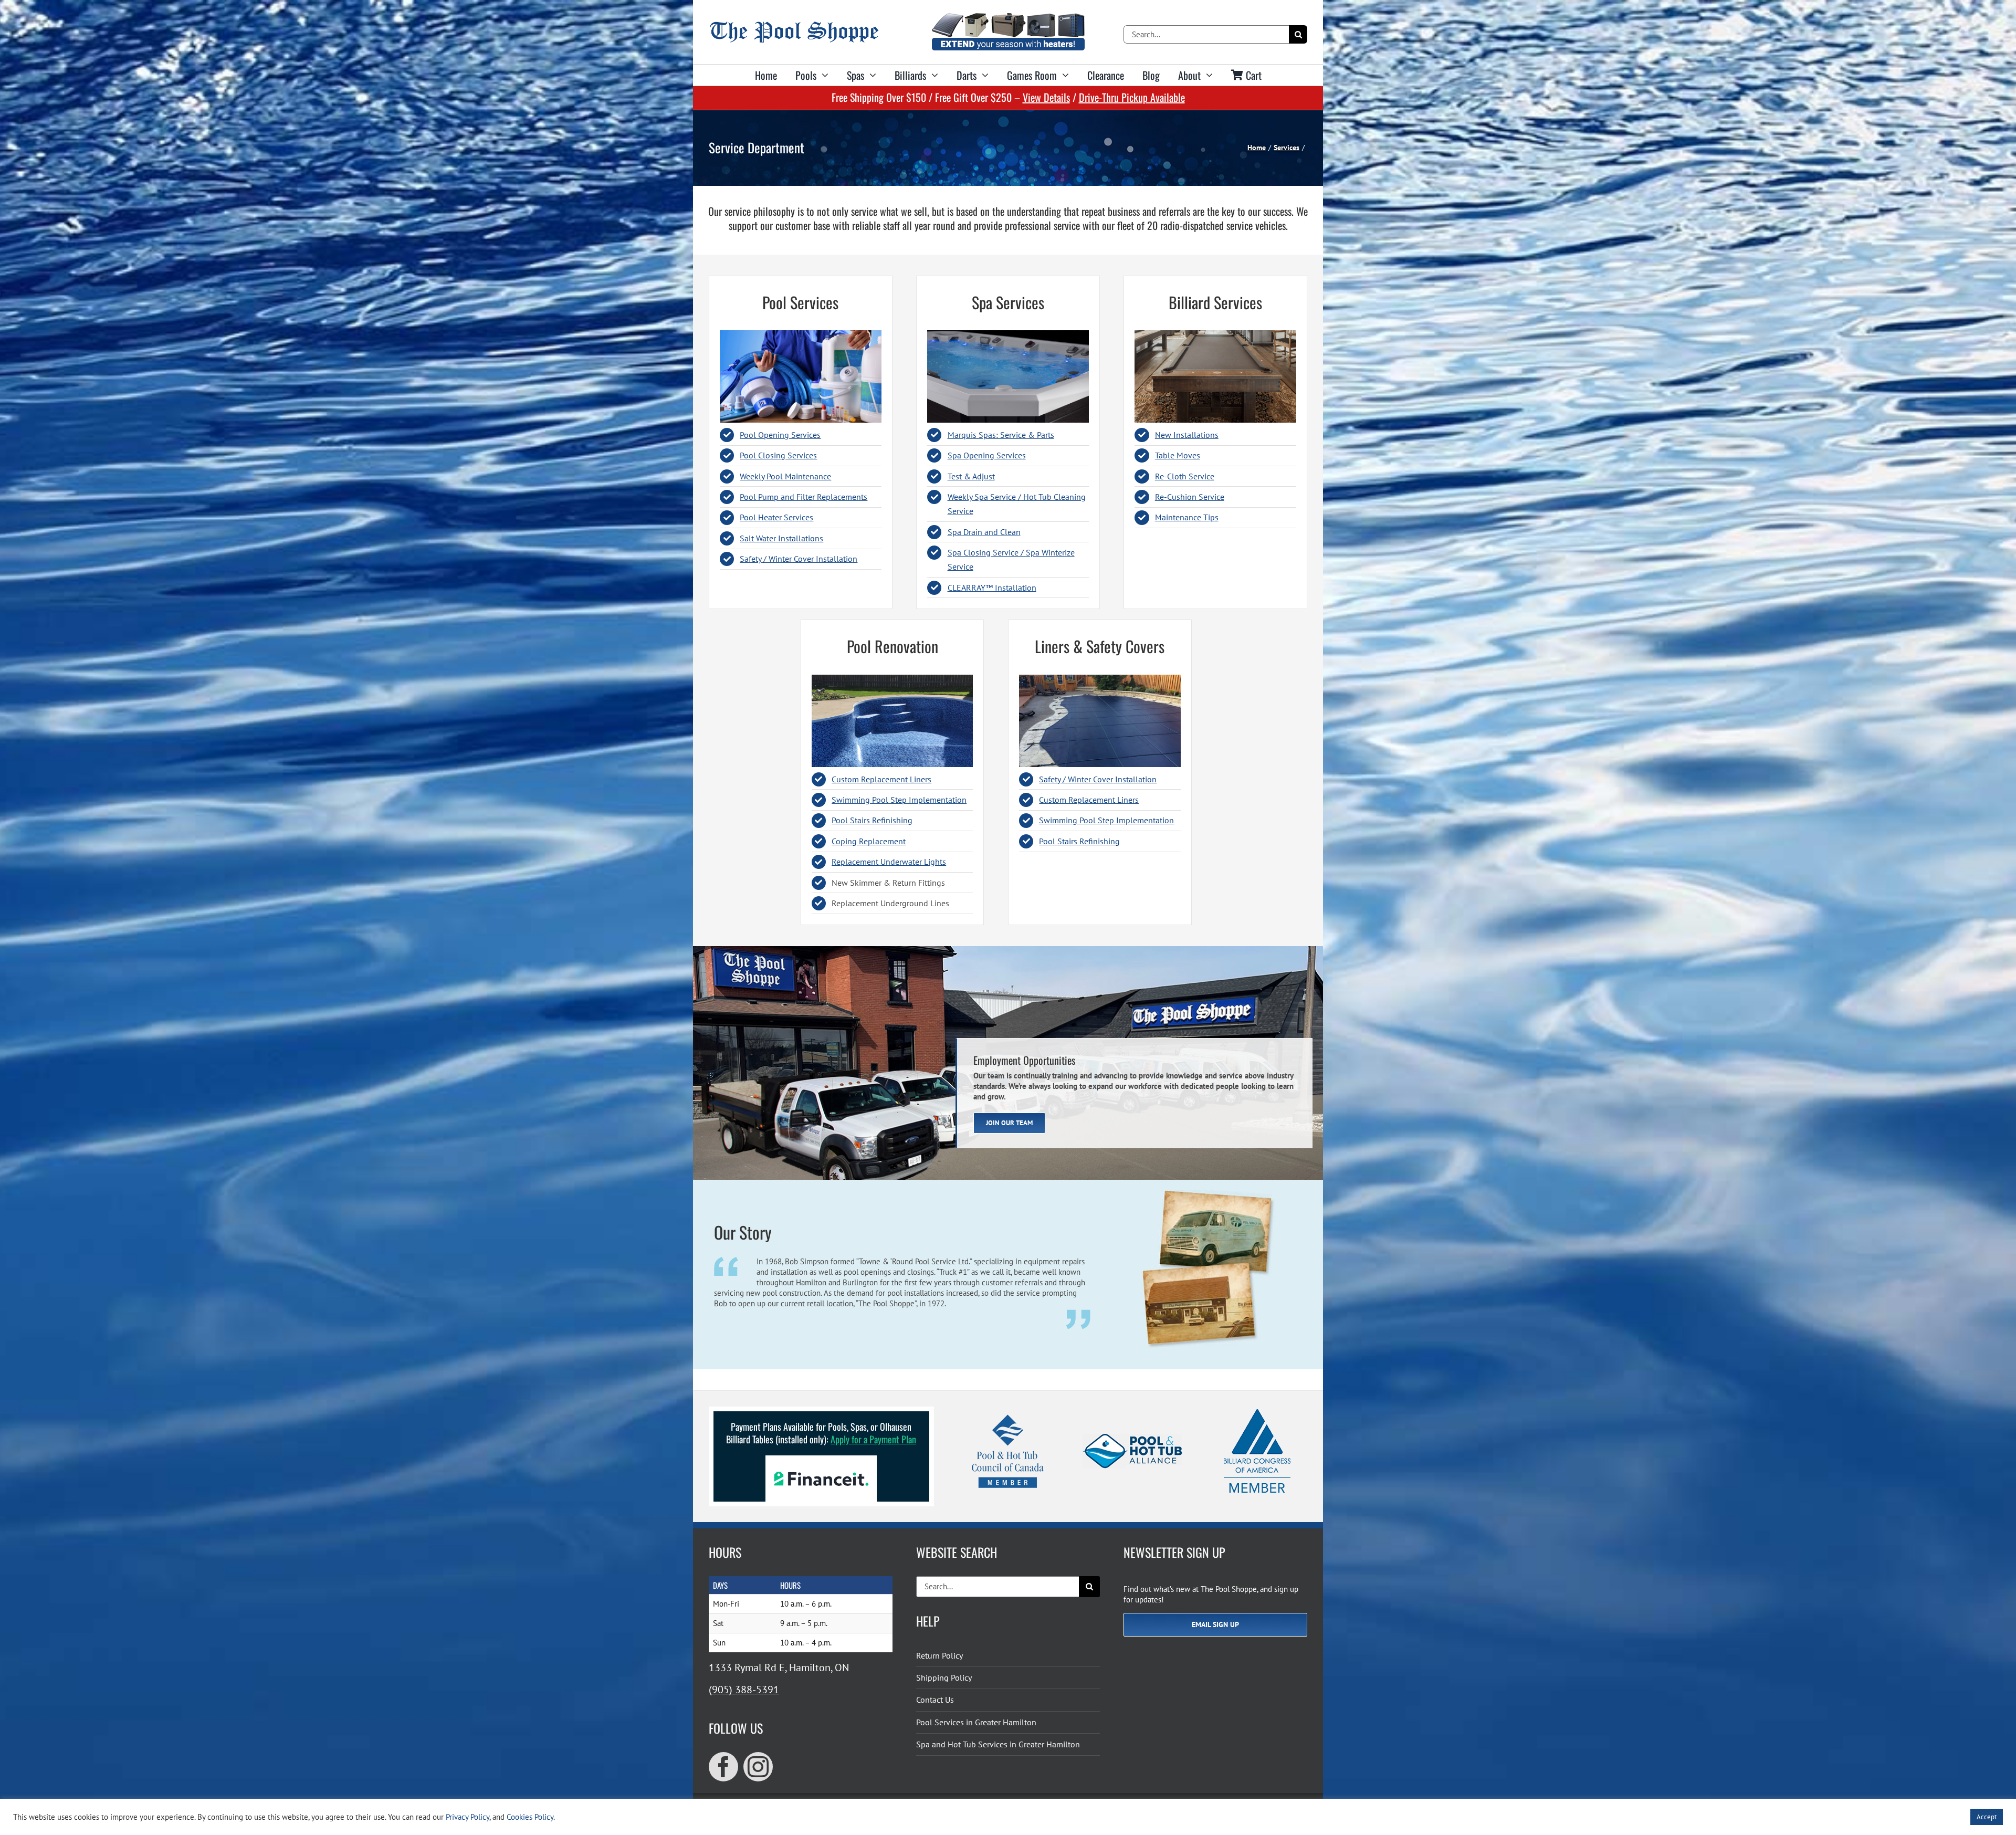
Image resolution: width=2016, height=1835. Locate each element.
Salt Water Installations (781, 538)
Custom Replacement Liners (881, 779)
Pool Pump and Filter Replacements (804, 497)
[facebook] (723, 1767)
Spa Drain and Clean (984, 532)
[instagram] (758, 1767)
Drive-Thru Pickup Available (1132, 97)
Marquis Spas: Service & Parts (1001, 435)
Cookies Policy (530, 1817)
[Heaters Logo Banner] (1008, 17)
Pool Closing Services (778, 455)
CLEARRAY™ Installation (992, 588)
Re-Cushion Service (1190, 497)
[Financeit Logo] (821, 1459)
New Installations (1187, 435)
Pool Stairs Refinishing (872, 820)
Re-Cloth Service (1185, 476)
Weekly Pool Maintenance (785, 476)
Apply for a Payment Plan (873, 1439)
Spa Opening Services (987, 455)
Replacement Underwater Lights (889, 862)
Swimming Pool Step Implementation (899, 800)
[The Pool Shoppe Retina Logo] (794, 25)
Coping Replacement (869, 841)
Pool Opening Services (780, 435)
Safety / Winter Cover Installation (799, 559)
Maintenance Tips (1187, 517)
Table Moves (1178, 455)
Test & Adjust (971, 476)
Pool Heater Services (776, 517)
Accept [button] (1987, 1817)
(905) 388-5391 (744, 1690)
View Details (1046, 97)
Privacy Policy (468, 1817)
